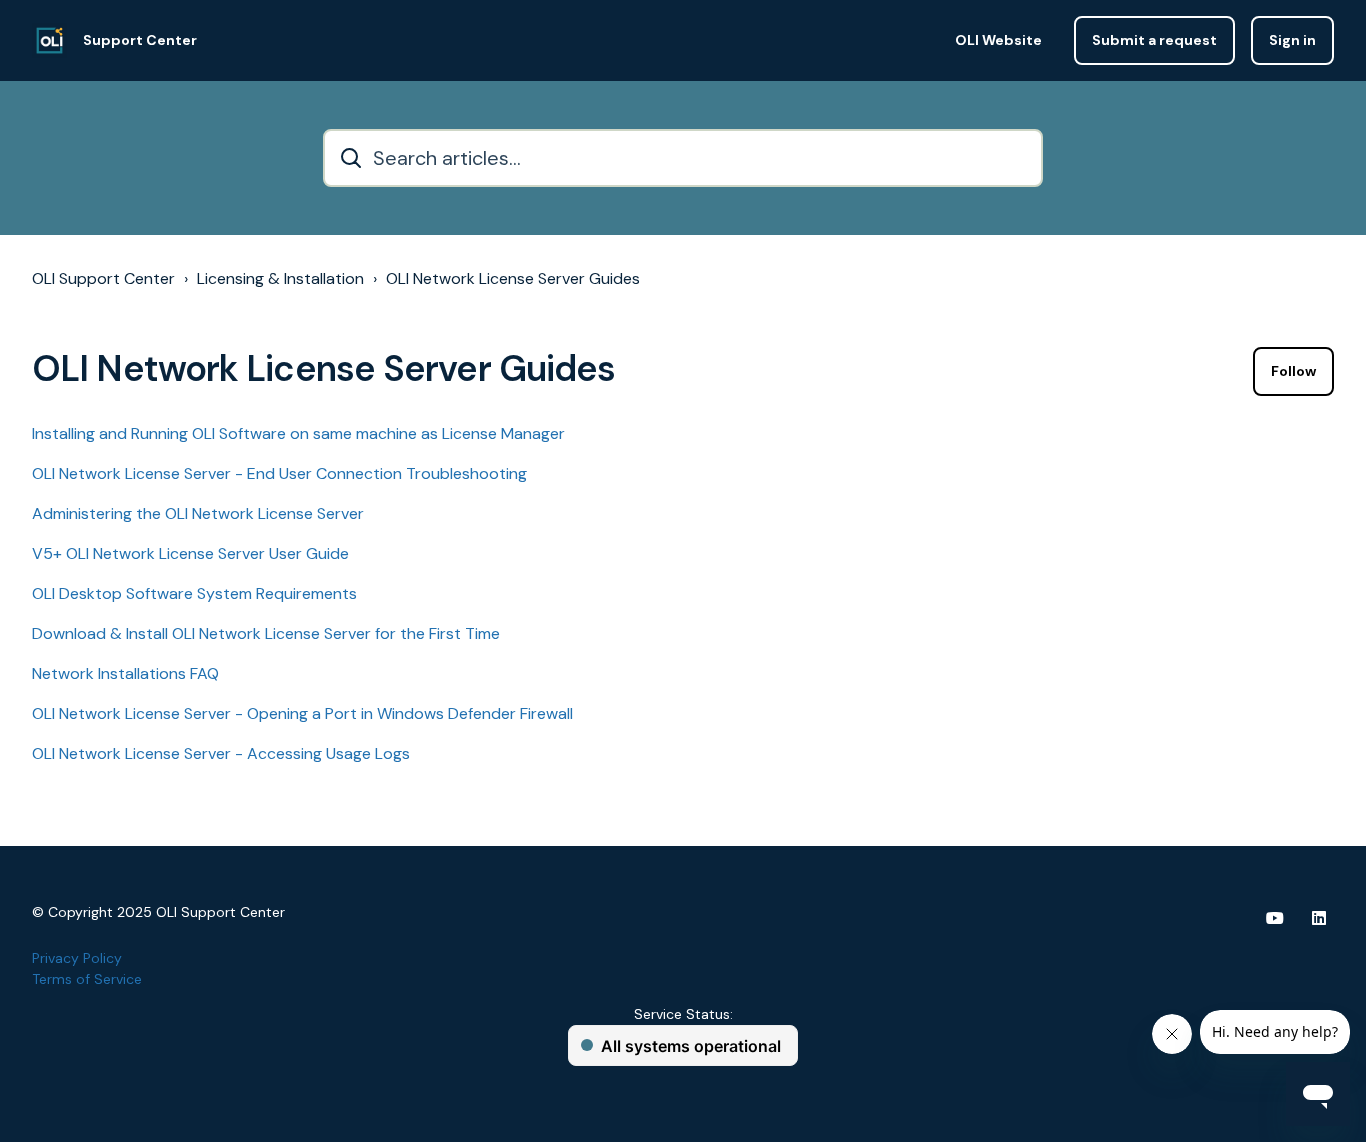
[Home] (49, 40)
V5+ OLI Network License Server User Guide (190, 553)
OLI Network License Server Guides (513, 278)
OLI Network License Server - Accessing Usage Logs (221, 753)
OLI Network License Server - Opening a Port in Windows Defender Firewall (302, 713)
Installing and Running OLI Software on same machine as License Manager (298, 433)
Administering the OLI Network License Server (198, 513)
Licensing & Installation (280, 278)
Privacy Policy (77, 958)
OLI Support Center (103, 278)
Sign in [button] (1292, 40)
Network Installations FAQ (125, 673)
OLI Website (998, 40)
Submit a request (1154, 40)
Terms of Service (87, 979)
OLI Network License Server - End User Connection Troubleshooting (279, 473)
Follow (1293, 371)
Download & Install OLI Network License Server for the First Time (266, 633)
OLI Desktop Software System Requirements (194, 593)
